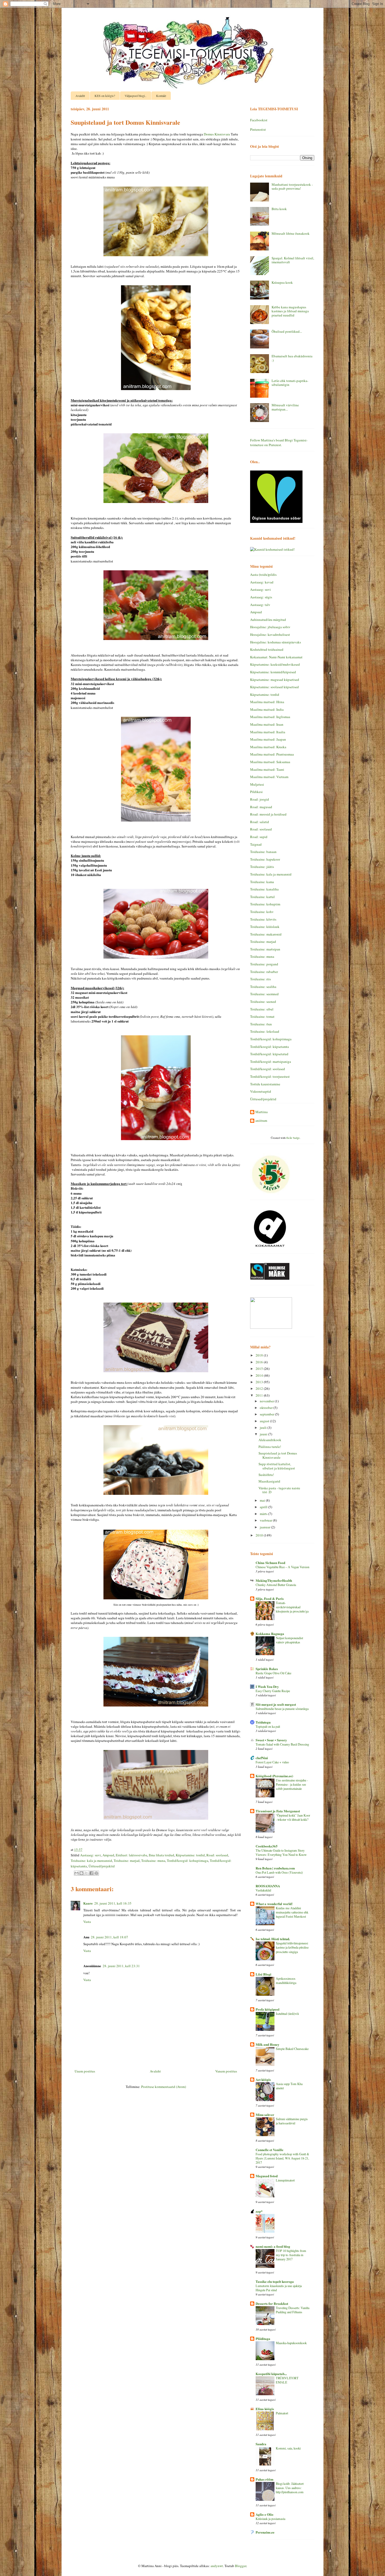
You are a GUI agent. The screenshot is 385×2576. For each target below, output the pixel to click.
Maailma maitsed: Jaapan (268, 739)
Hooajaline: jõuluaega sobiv (270, 627)
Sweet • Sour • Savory (271, 1740)
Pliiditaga (263, 2339)
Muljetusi (257, 784)
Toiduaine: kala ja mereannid (91, 1861)
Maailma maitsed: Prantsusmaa (272, 754)
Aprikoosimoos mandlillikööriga (286, 1981)
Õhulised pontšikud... (287, 331)
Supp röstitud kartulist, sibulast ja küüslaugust (277, 1466)
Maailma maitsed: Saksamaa (270, 762)
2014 (260, 1375)
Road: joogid (260, 799)
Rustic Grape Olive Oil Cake (273, 1673)
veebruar (266, 1520)
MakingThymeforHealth (274, 1580)
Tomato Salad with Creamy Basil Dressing (282, 1744)
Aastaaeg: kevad (262, 582)
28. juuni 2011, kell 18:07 (109, 1937)
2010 (260, 1535)
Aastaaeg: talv (260, 605)
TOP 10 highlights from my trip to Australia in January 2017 (291, 2255)
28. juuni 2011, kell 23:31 (121, 1966)
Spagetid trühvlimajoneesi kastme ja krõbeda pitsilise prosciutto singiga (292, 1947)
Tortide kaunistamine (265, 1084)
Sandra (261, 2444)
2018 (260, 1355)
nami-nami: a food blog (273, 2246)
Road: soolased (217, 1855)
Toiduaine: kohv (262, 912)
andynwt (217, 2566)
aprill (264, 1507)
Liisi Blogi (263, 1974)
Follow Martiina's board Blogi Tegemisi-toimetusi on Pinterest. (279, 442)
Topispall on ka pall (268, 1726)
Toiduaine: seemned (264, 994)
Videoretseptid (261, 1091)
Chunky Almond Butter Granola (276, 1585)
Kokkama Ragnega (270, 1634)
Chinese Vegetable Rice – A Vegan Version (282, 1567)
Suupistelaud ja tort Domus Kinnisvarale (278, 1455)
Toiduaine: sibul (262, 1009)
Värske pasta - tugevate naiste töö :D (279, 1490)
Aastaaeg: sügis (261, 597)
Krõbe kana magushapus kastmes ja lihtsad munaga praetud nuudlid (290, 311)
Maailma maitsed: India (267, 709)
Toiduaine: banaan (263, 852)
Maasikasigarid (269, 1481)
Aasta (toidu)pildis (263, 575)
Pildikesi (256, 792)
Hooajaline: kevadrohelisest (270, 635)
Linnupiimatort (285, 2180)
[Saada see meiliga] (76, 1873)
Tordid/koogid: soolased (268, 1069)
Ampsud (108, 1855)
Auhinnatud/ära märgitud (268, 620)
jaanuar (265, 1527)
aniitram (261, 1121)
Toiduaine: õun (261, 1024)
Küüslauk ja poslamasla (270, 2519)
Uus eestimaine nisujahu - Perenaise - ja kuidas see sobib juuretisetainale (292, 1784)
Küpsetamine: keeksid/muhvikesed (275, 664)
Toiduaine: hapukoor (265, 859)
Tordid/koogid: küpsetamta (269, 1047)
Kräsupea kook (282, 282)
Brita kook (279, 209)
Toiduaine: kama (262, 882)
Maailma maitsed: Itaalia (268, 732)
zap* (259, 2211)
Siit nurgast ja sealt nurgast (276, 1704)
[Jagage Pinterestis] (96, 1873)
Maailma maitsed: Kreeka (268, 747)
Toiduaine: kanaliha (264, 889)
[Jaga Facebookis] (91, 1873)
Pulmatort (282, 2413)
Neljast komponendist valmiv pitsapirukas (289, 1640)
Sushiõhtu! (266, 1475)
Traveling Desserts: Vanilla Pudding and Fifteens (293, 2310)
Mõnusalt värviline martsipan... (285, 407)
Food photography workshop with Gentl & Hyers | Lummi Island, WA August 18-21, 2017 (282, 2158)
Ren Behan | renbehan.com (275, 1868)
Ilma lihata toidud (161, 1855)
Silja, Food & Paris (270, 1598)
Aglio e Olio (265, 2514)
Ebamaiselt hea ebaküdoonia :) (292, 358)
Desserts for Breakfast (272, 2303)
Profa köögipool (268, 2009)
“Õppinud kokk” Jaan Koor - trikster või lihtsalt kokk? (293, 1817)
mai (263, 1500)
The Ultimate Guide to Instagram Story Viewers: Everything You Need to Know (281, 1852)
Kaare (88, 1903)
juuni (264, 1434)
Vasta (87, 1922)
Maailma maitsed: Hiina (267, 702)
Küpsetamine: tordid (190, 1855)
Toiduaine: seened (263, 1002)
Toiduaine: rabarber (264, 972)
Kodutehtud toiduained (267, 649)
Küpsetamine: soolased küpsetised (274, 687)
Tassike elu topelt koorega (275, 2281)
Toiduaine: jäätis (262, 867)
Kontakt (161, 96)
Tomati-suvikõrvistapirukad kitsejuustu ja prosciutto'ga (292, 1607)
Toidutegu (263, 1722)
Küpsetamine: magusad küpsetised (275, 680)
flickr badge (293, 1138)
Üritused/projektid (102, 1866)
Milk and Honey (268, 2044)
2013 (260, 1382)
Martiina (262, 1112)
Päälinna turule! (270, 1447)
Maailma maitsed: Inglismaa (270, 717)
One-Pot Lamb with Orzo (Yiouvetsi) (279, 1872)
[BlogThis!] (81, 1873)
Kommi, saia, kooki (288, 2448)
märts (264, 1514)
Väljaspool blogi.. (136, 96)
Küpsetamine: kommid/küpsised (273, 672)
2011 (260, 1395)
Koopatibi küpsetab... (271, 2374)
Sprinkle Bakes (267, 1669)
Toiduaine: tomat (262, 1016)
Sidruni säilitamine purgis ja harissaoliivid (292, 2121)
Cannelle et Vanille (269, 2150)
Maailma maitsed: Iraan (267, 724)
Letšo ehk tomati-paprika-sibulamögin (290, 383)
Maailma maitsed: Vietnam (269, 777)
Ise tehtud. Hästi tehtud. (273, 1939)
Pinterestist (258, 129)
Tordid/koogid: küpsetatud (269, 1054)
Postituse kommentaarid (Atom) (164, 2087)
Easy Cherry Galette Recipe (273, 1691)
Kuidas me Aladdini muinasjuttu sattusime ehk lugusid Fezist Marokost (292, 1912)
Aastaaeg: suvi (90, 1855)
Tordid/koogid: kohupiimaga (188, 1861)
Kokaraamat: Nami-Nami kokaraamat (276, 657)
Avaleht (80, 96)
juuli (264, 1428)
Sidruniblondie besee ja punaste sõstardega (282, 1709)
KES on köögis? (105, 96)
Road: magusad (261, 807)
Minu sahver (265, 2115)
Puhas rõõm (265, 2479)
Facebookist (259, 120)
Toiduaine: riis (260, 979)
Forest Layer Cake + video (272, 1762)
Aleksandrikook (270, 1440)
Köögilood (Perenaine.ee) (274, 1776)
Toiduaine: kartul (262, 897)
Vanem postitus (226, 2071)
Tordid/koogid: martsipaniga (271, 1062)
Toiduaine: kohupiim (265, 904)
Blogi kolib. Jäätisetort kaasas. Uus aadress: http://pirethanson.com (290, 2488)
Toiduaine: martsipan (265, 949)
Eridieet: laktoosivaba (131, 1855)
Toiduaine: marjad (127, 1861)
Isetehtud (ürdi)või (287, 2014)
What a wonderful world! (274, 1904)
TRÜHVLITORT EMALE (287, 2380)
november (267, 1401)
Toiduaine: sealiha (263, 987)
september (267, 1414)
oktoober (267, 1408)
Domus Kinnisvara (217, 134)
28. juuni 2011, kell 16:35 (113, 1903)
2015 (260, 1369)
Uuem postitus (85, 2071)
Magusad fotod (267, 2176)
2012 (260, 1388)
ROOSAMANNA (268, 1886)
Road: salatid (260, 822)
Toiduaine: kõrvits (263, 919)
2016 (260, 1362)
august (265, 1421)
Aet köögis (263, 2079)
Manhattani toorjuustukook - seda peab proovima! (292, 187)
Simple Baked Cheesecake (292, 2049)
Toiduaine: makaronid (266, 934)
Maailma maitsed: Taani (267, 769)
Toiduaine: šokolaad (265, 1031)
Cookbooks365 (267, 1846)
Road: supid (259, 837)
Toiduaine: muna (153, 1861)
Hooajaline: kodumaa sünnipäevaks (276, 642)
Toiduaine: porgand (264, 964)
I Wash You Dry (267, 1686)
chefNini (262, 1758)
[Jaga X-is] (86, 1873)
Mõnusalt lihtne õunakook (291, 233)
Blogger (241, 2566)
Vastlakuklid (263, 1890)
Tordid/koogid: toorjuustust (270, 1076)
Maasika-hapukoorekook (291, 2343)
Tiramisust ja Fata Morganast (278, 1811)
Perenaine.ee (265, 2532)
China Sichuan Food (270, 1563)
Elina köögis (265, 2409)
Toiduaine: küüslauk (265, 927)
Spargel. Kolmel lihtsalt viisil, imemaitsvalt (293, 260)
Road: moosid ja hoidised (268, 814)
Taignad (256, 844)
